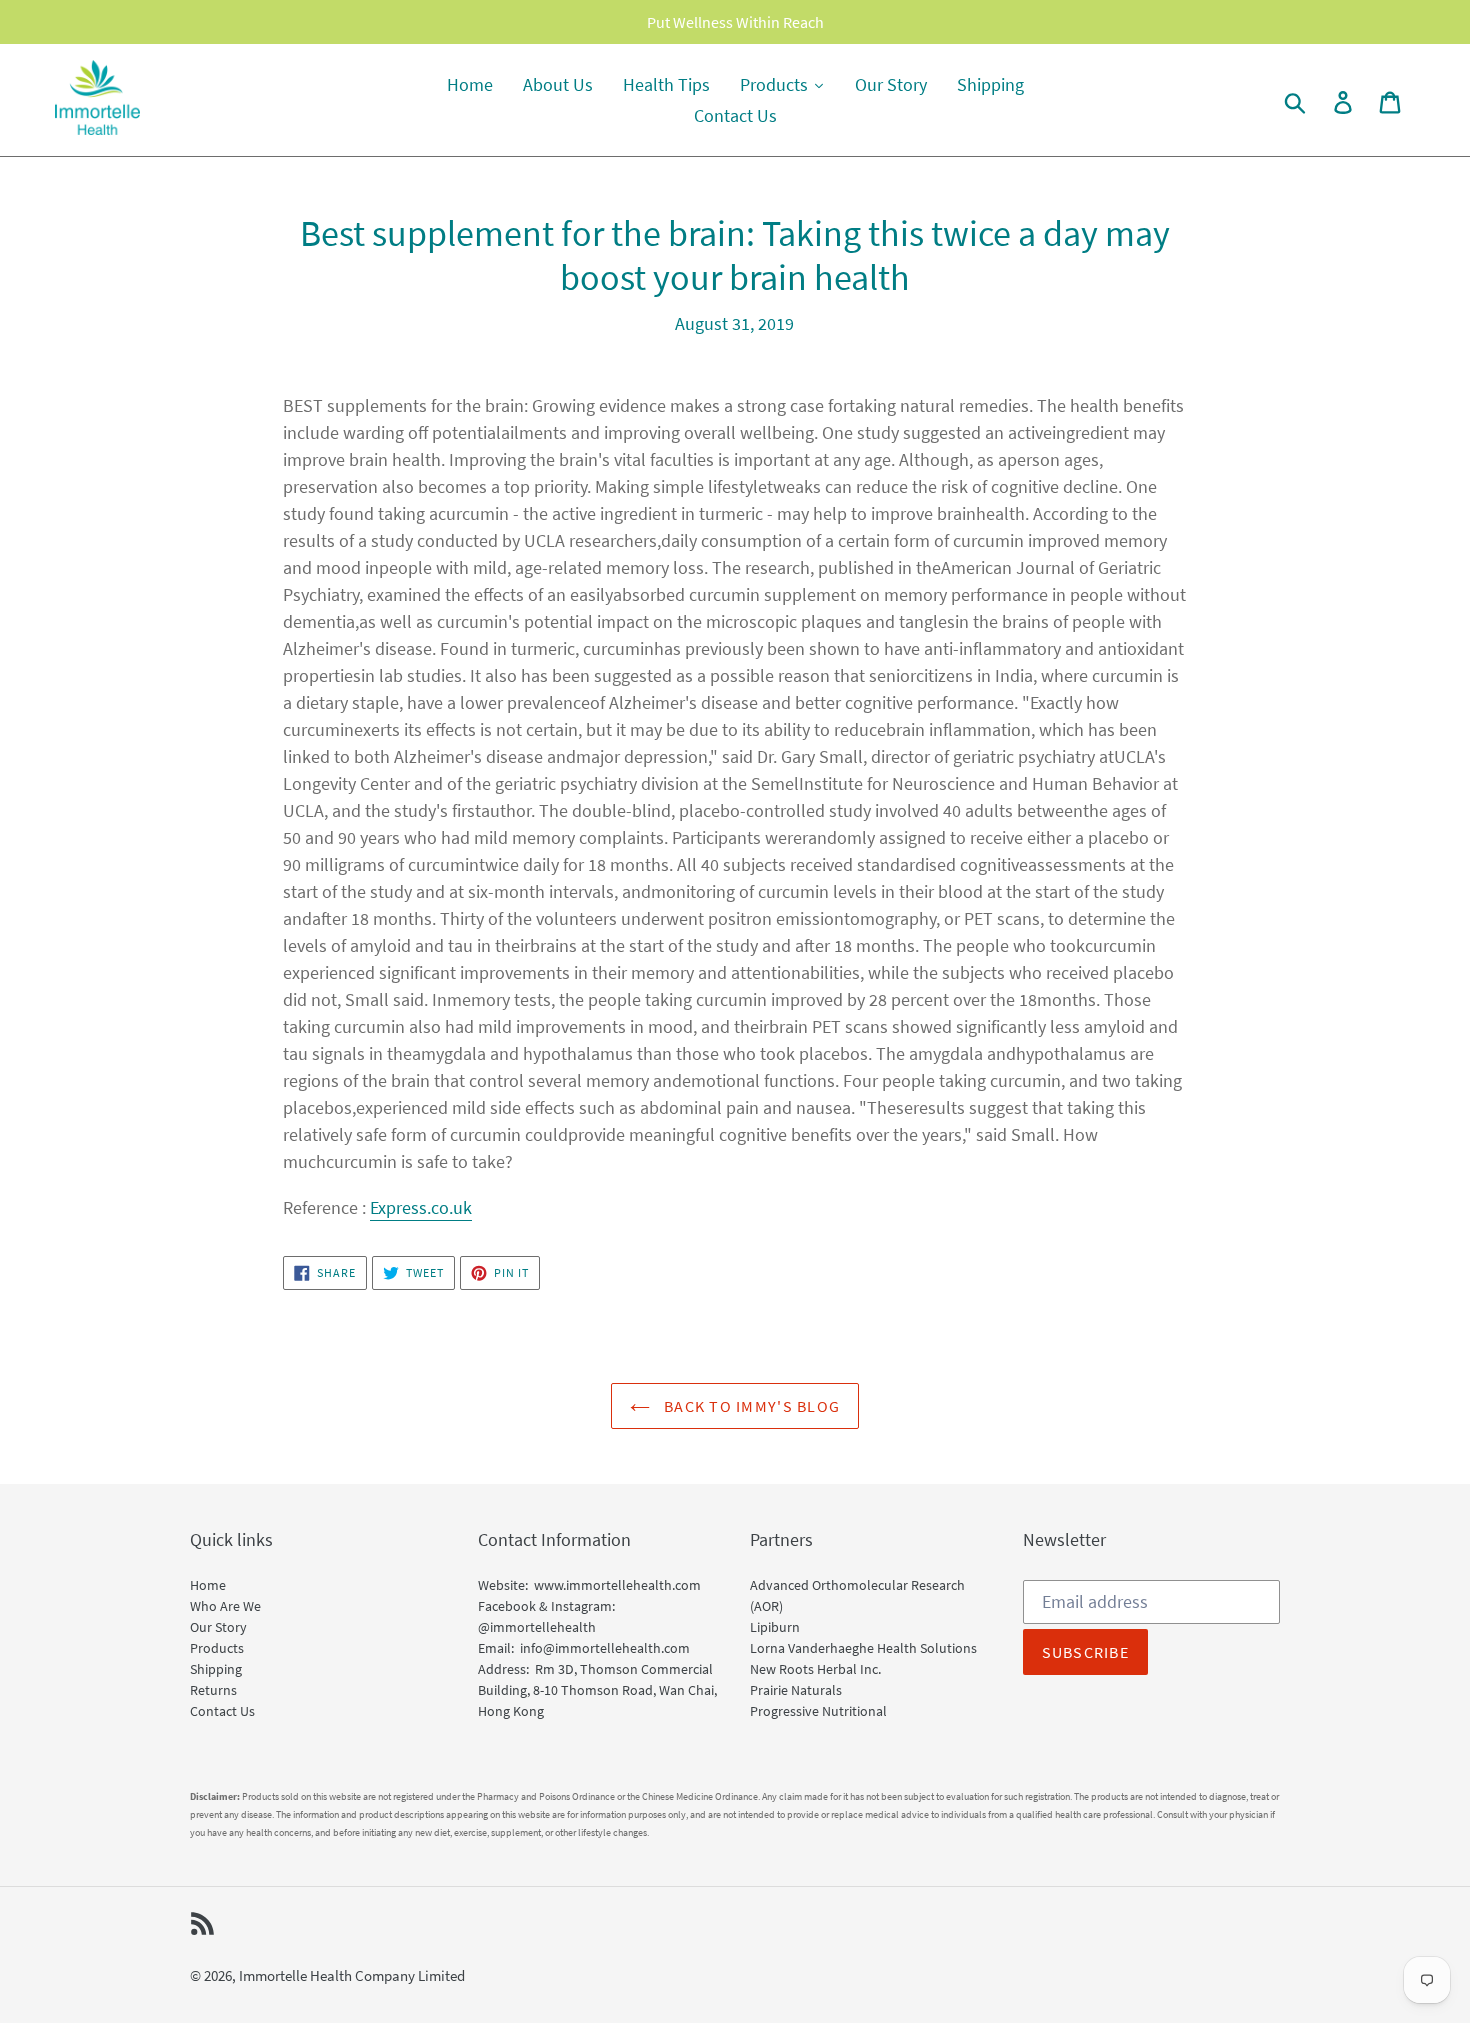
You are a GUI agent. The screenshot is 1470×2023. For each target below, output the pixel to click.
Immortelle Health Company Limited (352, 1975)
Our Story (218, 1627)
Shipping (216, 1669)
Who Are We (225, 1606)
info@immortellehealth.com (605, 1648)
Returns (213, 1690)
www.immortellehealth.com (617, 1585)
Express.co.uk (421, 1207)
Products (217, 1648)
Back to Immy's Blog (750, 1406)
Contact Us (222, 1711)
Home (208, 1585)
